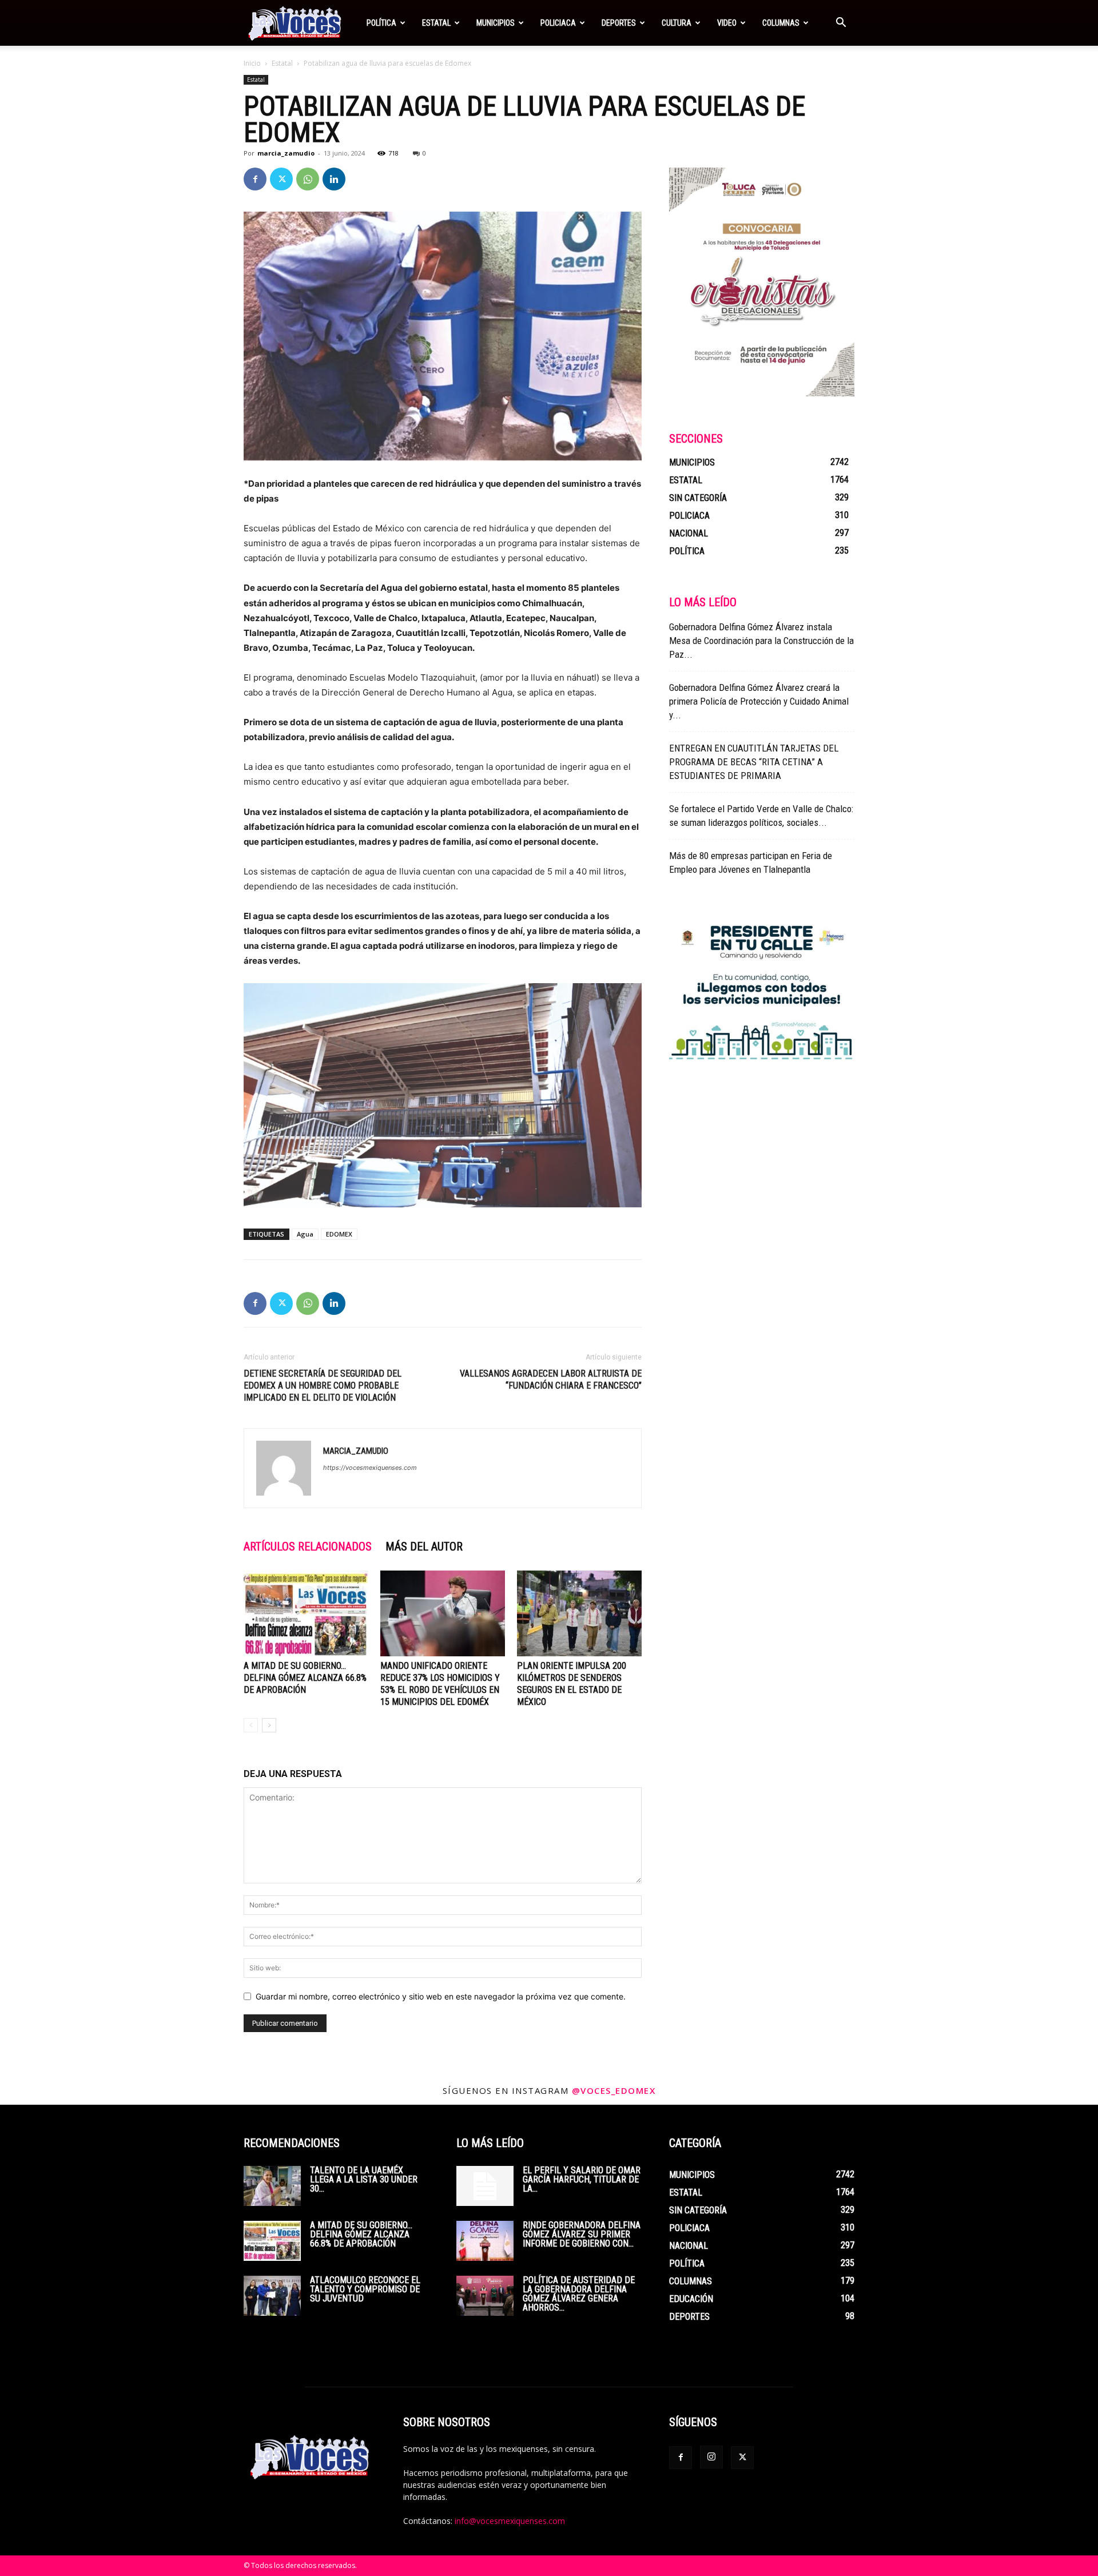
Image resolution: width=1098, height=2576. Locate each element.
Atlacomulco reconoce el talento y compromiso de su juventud (365, 2289)
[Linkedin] (334, 179)
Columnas (781, 23)
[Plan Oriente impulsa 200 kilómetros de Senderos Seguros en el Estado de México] (579, 1613)
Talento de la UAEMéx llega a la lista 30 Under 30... (364, 2179)
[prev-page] (251, 1725)
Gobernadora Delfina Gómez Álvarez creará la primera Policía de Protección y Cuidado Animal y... (759, 701)
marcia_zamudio (286, 153)
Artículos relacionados (308, 1547)
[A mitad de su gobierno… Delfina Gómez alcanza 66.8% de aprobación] (306, 1613)
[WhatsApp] (308, 179)
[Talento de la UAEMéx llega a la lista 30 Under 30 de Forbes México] (272, 2186)
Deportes (619, 23)
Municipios (496, 23)
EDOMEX (339, 1234)
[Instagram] (711, 2457)
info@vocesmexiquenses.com (510, 2521)
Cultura (677, 23)
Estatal (436, 23)
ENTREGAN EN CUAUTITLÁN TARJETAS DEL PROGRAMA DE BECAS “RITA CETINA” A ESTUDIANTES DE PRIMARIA (754, 762)
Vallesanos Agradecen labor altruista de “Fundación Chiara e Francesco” (551, 1380)
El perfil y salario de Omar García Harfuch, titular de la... (582, 2179)
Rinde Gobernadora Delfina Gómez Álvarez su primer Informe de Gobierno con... (582, 2234)
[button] (841, 24)
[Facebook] (255, 179)
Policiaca (558, 23)
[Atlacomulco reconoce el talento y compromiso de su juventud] (272, 2296)
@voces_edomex (614, 2090)
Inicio (252, 63)
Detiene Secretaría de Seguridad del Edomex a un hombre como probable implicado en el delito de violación (323, 1386)
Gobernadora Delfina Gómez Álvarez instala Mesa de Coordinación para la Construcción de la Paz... (761, 641)
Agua (305, 1234)
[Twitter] (281, 179)
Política (381, 23)
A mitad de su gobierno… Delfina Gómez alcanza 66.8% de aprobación (305, 1678)
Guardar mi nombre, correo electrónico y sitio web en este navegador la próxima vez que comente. (441, 1996)
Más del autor (424, 1547)
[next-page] (269, 1725)
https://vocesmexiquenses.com (370, 1468)
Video (727, 23)
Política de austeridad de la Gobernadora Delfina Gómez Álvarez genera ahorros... (579, 2294)
